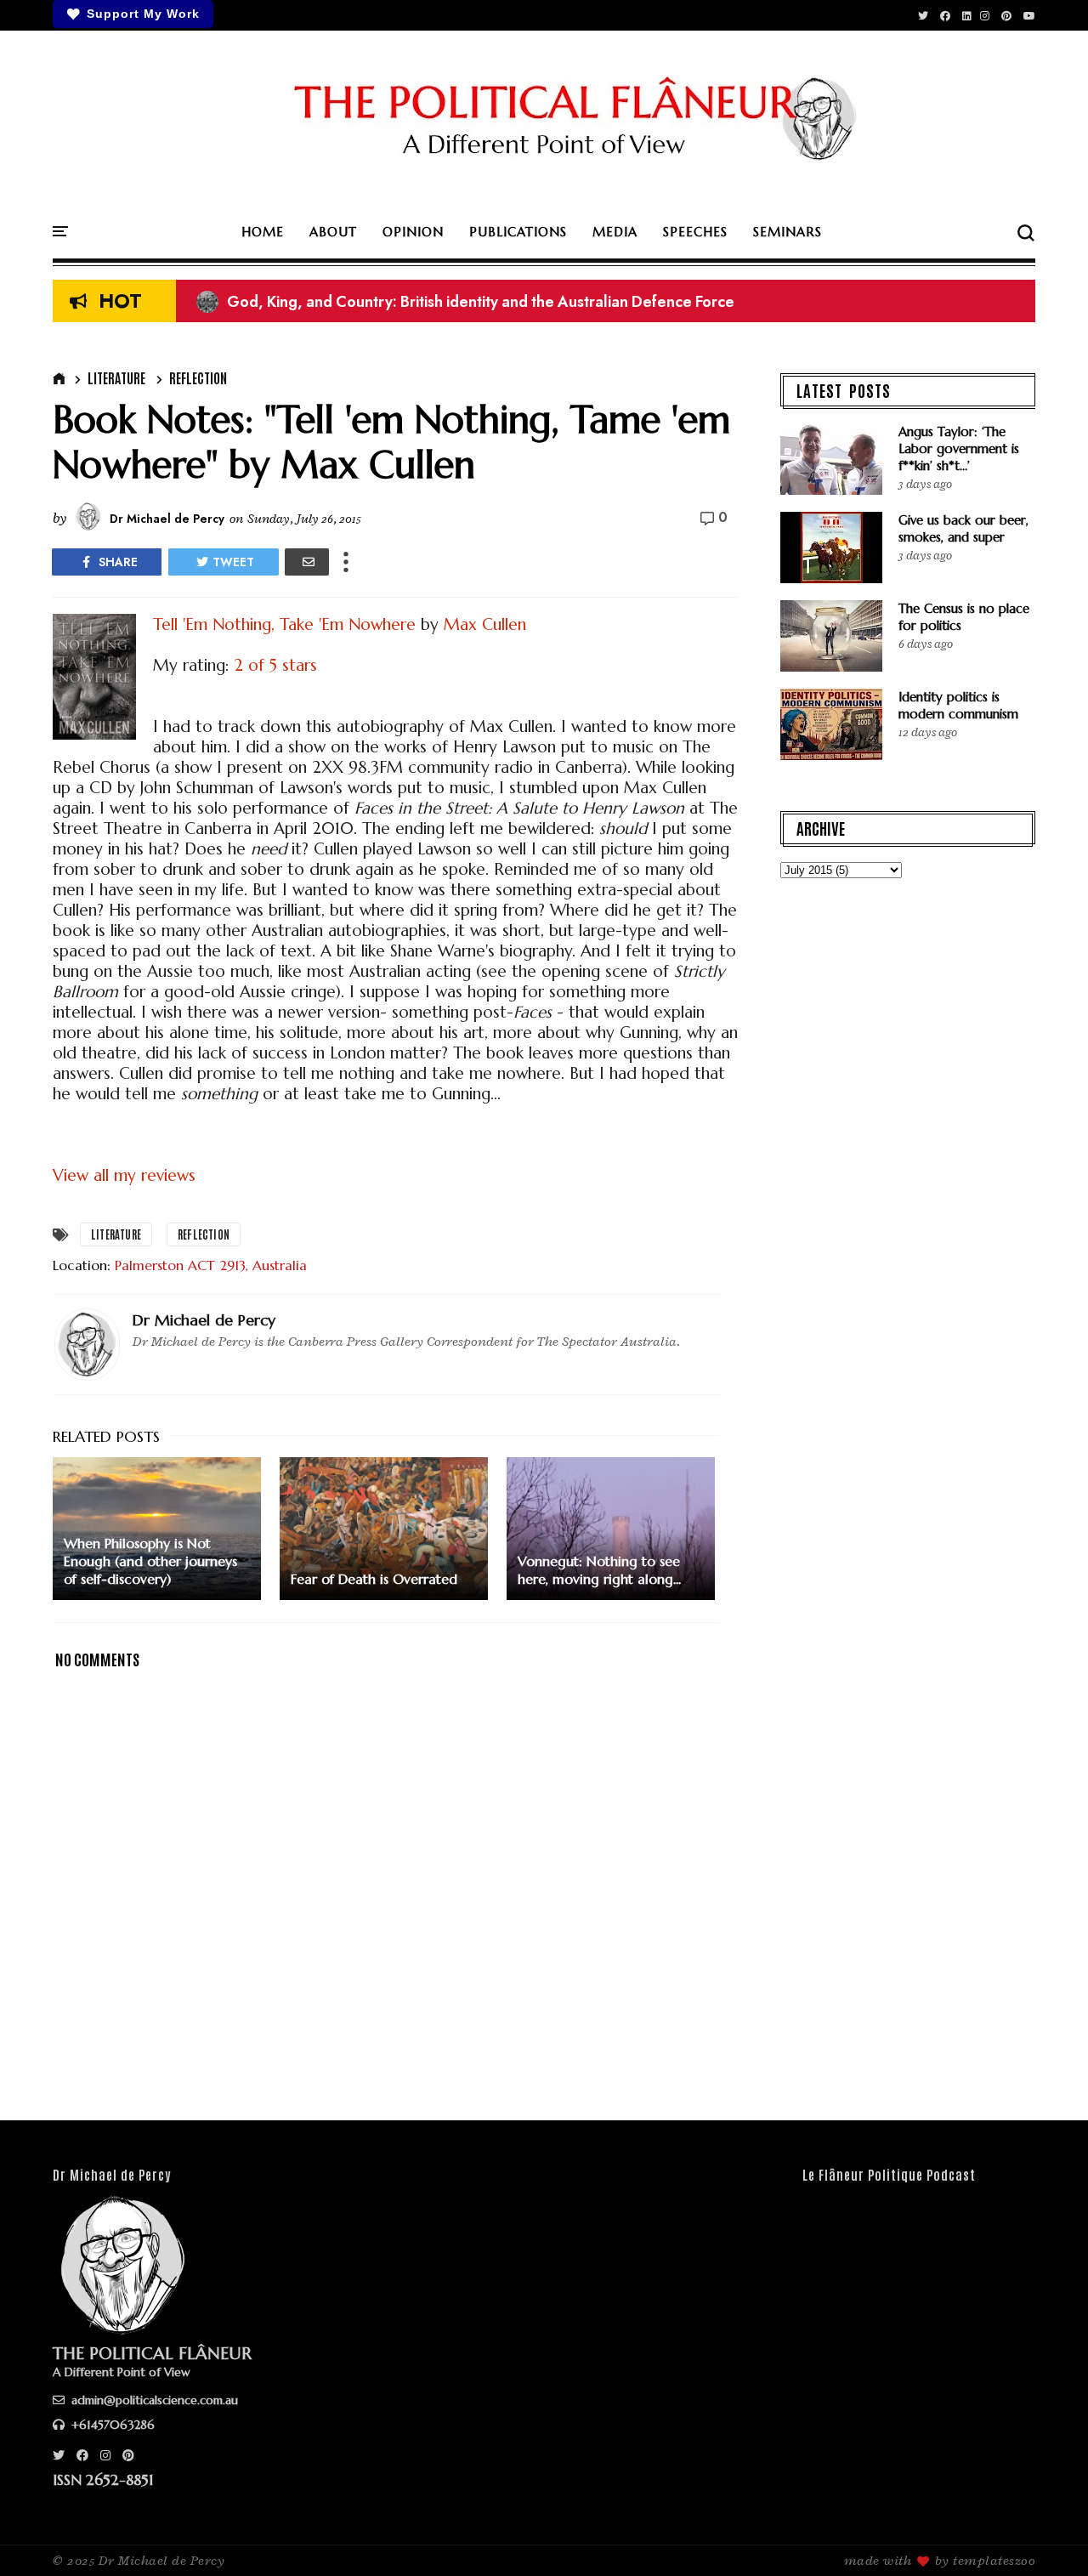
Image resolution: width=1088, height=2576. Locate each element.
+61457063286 (111, 2425)
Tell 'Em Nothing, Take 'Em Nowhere (284, 624)
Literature (116, 377)
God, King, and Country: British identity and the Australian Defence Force (465, 302)
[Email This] (307, 562)
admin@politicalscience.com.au (153, 2400)
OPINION (413, 232)
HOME (263, 232)
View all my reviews (124, 1175)
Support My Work (143, 14)
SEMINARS (788, 232)
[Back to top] (1046, 2535)
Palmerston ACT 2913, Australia (211, 1265)
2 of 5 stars (275, 665)
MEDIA (615, 232)
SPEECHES (695, 232)
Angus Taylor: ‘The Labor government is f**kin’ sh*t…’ (959, 448)
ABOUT (333, 232)
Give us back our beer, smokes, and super (963, 528)
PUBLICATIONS (518, 232)
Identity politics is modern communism (958, 705)
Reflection (198, 377)
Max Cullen (485, 624)
